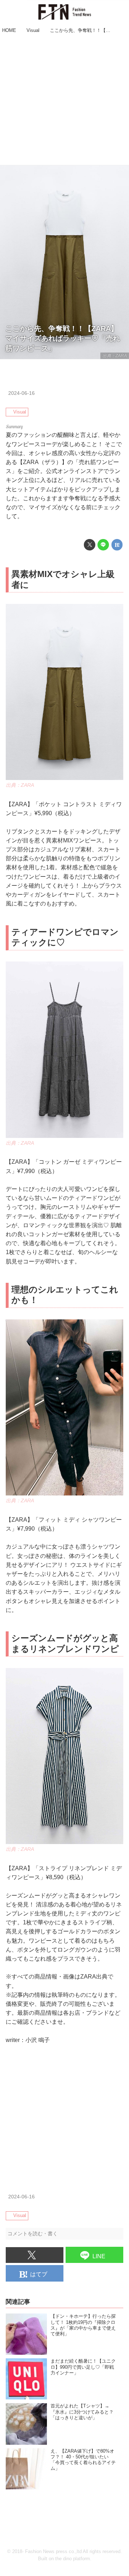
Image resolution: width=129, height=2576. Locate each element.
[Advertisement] (64, 100)
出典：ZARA (115, 356)
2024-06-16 (21, 393)
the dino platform (73, 2559)
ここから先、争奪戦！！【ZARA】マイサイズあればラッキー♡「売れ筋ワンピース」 (63, 338)
